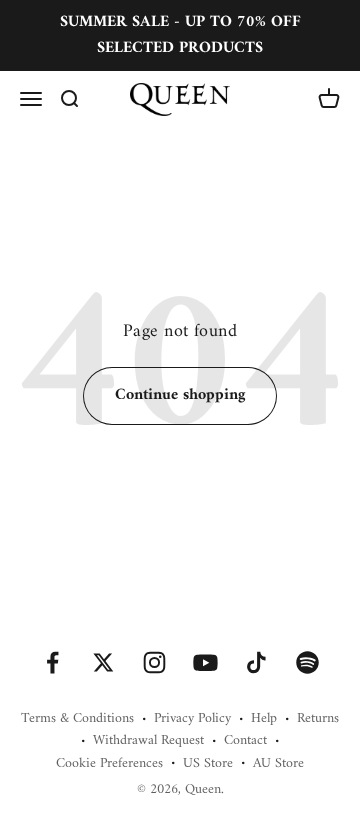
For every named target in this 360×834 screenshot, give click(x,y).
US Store (208, 764)
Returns (318, 719)
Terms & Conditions (77, 719)
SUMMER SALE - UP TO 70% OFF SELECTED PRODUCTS (180, 35)
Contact (245, 741)
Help (264, 719)
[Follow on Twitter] (103, 662)
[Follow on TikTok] (256, 662)
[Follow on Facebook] (52, 662)
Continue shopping (180, 395)
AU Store (278, 764)
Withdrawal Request (148, 741)
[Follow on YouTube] (205, 662)
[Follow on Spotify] (307, 662)
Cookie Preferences (109, 764)
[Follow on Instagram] (154, 662)
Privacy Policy (192, 719)
